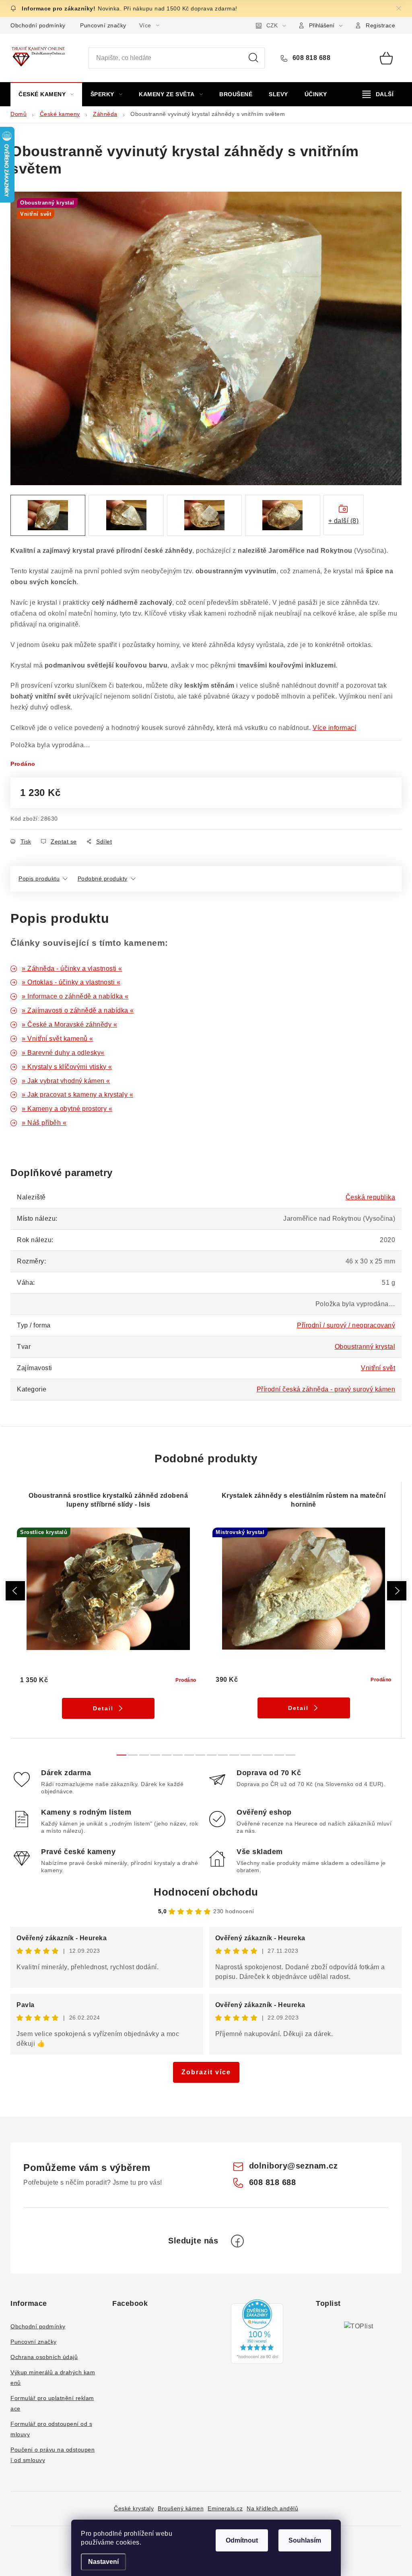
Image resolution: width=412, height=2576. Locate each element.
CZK (272, 25)
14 (279, 1755)
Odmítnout (242, 2540)
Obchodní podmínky (38, 25)
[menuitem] (46, 94)
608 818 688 (310, 58)
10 (234, 1755)
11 (245, 1755)
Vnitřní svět (378, 1368)
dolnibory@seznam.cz (294, 2166)
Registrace (380, 25)
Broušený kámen (181, 2508)
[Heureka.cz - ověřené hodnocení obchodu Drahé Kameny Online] (257, 2332)
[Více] (378, 94)
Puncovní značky (103, 25)
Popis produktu (39, 879)
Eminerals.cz (225, 2508)
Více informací (334, 728)
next (397, 1591)
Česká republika (371, 1197)
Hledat (253, 58)
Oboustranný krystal (365, 1347)
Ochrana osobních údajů (44, 2357)
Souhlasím (305, 2540)
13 (268, 1755)
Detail (103, 1708)
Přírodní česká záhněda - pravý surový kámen (326, 1389)
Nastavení (103, 2562)
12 (257, 1755)
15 (290, 1755)
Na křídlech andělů (272, 2508)
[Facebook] (237, 2241)
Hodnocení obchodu (206, 1892)
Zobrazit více (206, 2072)
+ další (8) (344, 521)
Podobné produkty (103, 879)
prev (15, 1591)
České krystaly (134, 2508)
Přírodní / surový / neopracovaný (346, 1325)
